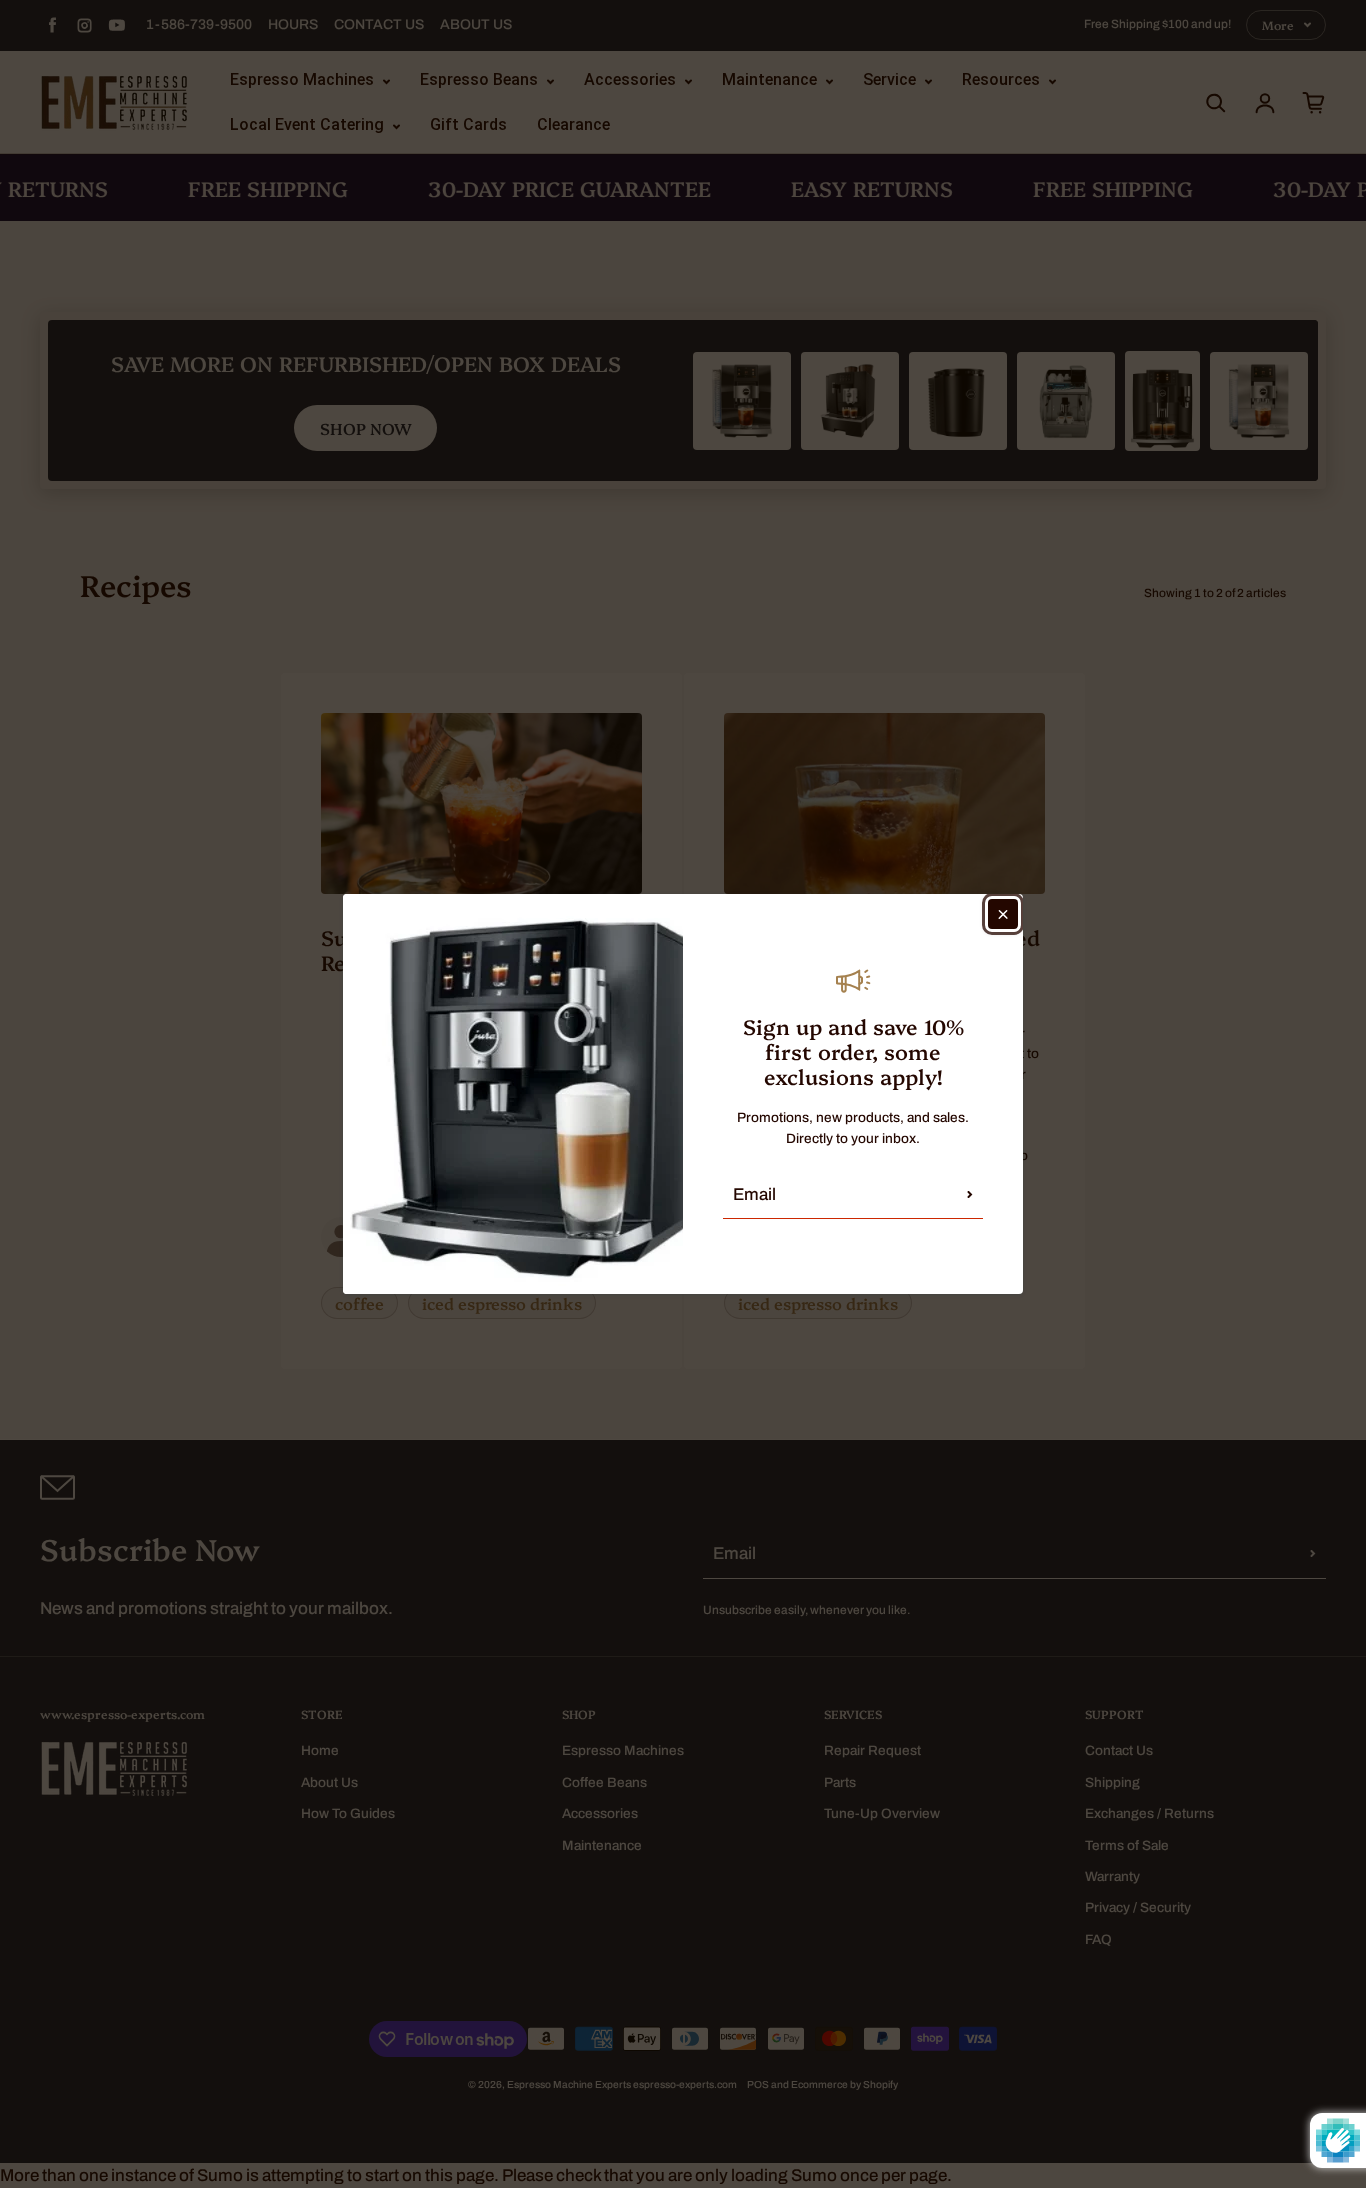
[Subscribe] (970, 1194)
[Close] (1003, 914)
